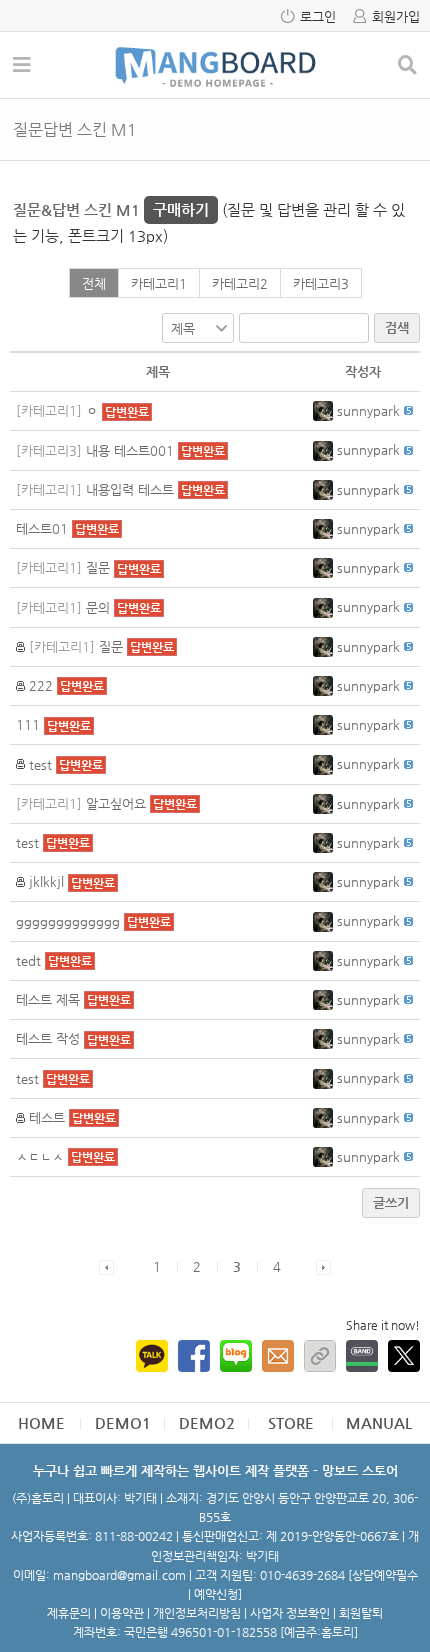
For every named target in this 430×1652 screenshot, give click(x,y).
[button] (325, 410)
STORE (291, 1422)
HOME (41, 1422)
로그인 (318, 16)
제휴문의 (69, 1613)
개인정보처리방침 (197, 1613)
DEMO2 (207, 1422)
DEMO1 (123, 1422)
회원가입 (396, 16)
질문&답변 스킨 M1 (111, 209)
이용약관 (122, 1613)
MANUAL (379, 1422)
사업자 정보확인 (290, 1613)
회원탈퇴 (361, 1613)
